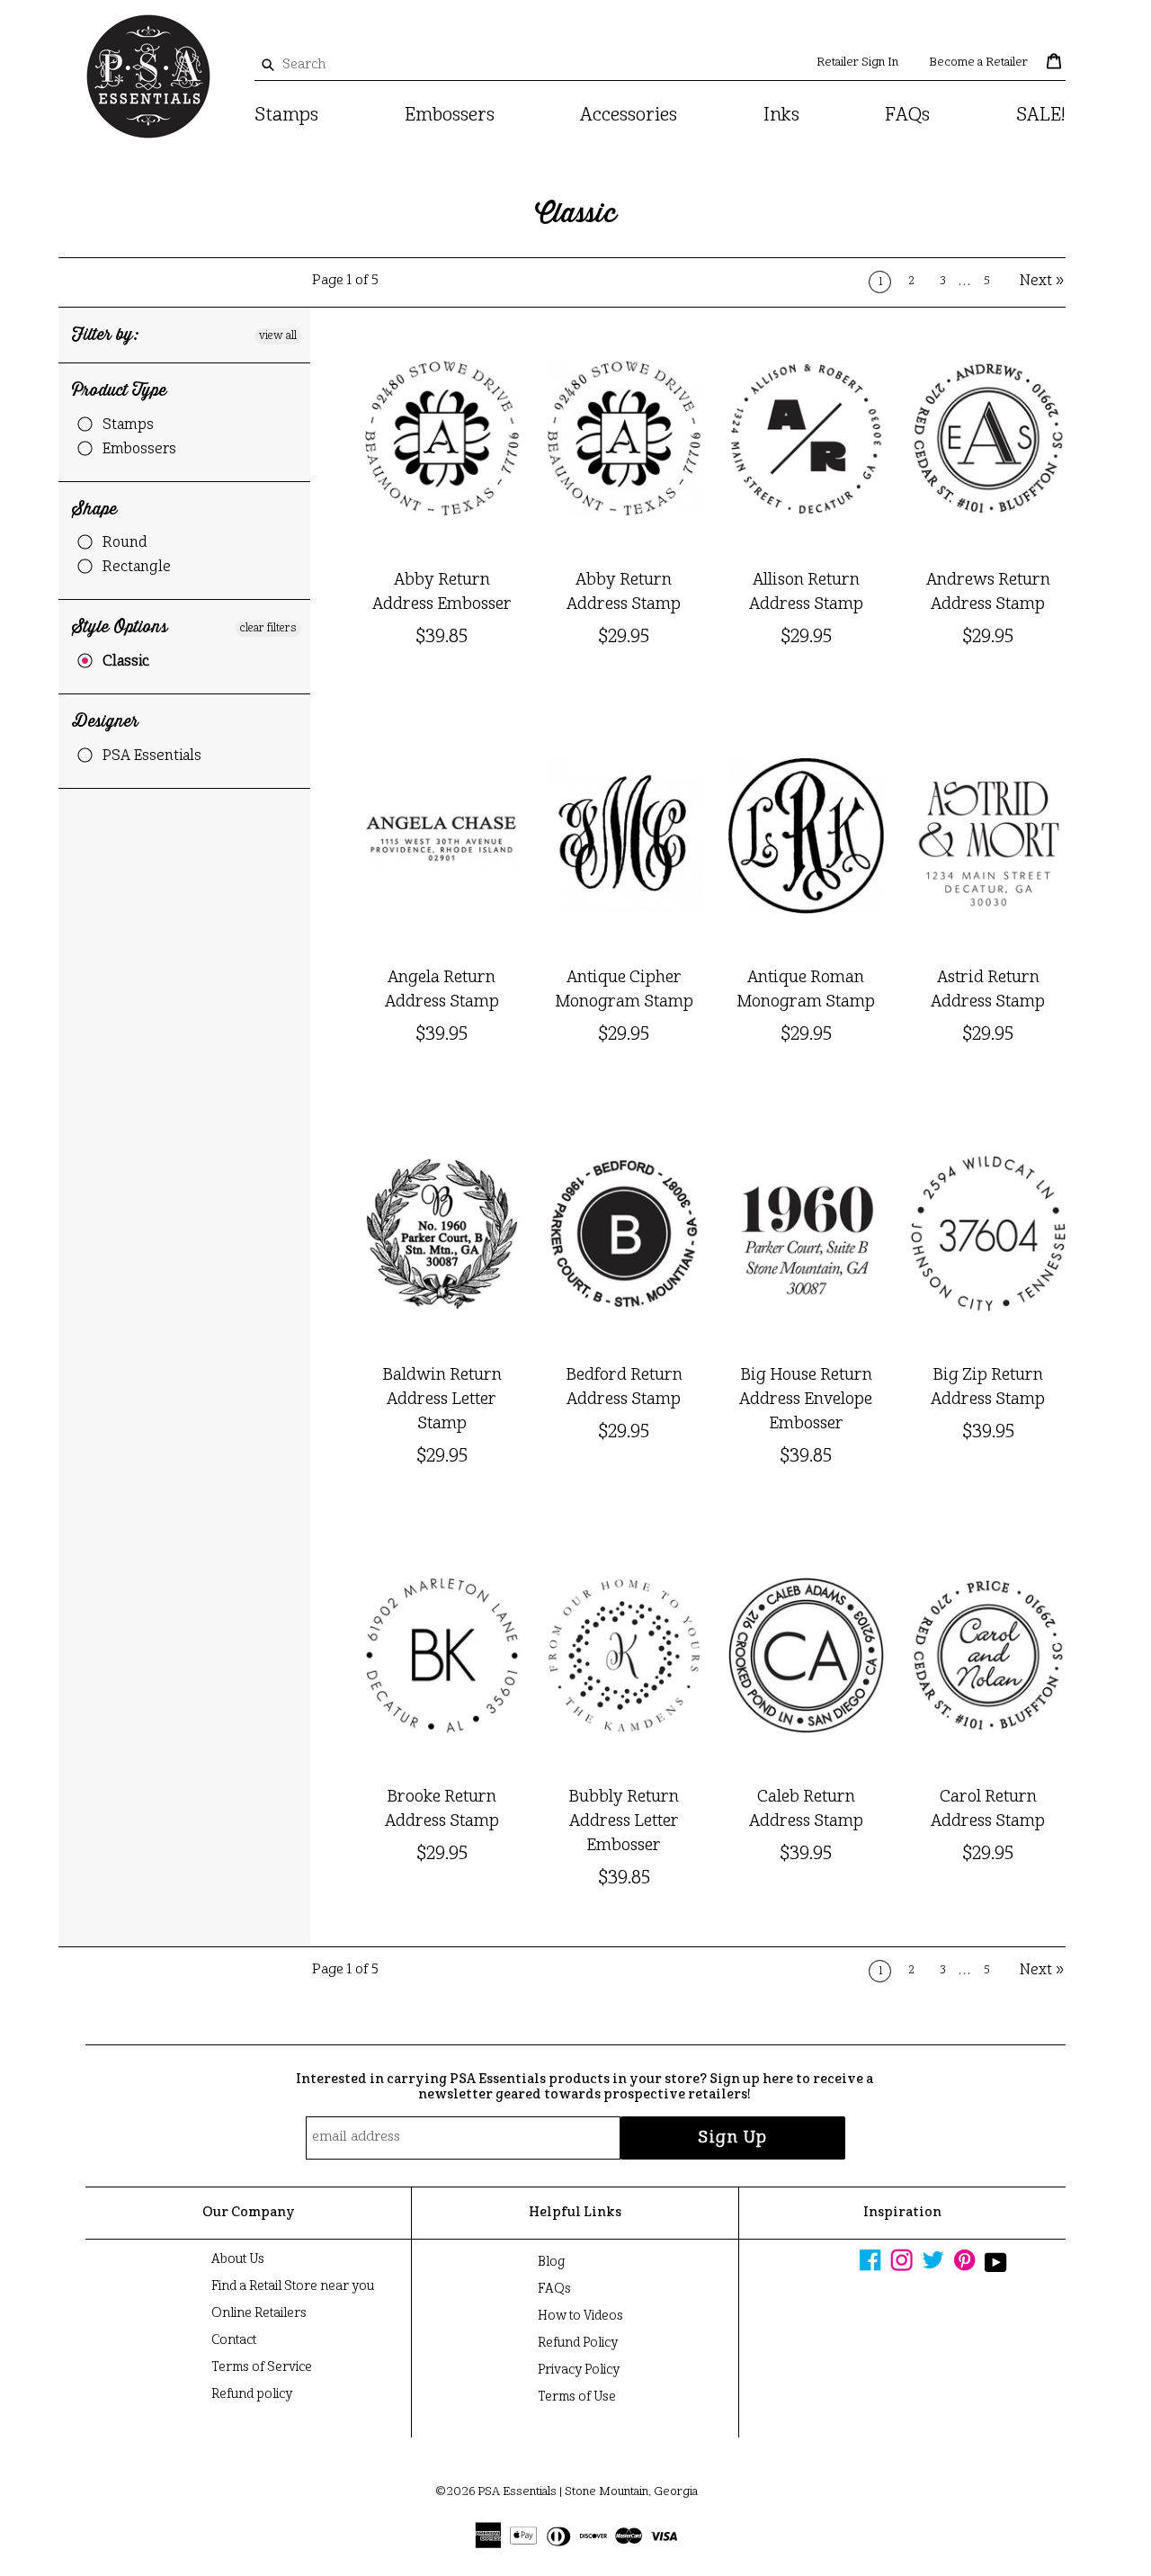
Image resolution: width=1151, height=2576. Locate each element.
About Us (238, 2259)
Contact (234, 2340)
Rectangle (137, 568)
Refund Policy (578, 2343)
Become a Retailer (978, 63)
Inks (781, 116)
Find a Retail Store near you (293, 2286)
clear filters (268, 629)
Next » (1043, 282)
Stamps (286, 116)
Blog (551, 2262)
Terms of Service (262, 2367)
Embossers (450, 116)
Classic (126, 662)
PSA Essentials (152, 756)
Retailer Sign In (857, 63)
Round (125, 543)
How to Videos (580, 2316)
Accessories (629, 116)
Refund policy (252, 2394)
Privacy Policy (579, 2370)
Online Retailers (259, 2313)
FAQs (907, 116)
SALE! (1041, 116)
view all (278, 336)
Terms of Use (577, 2397)
